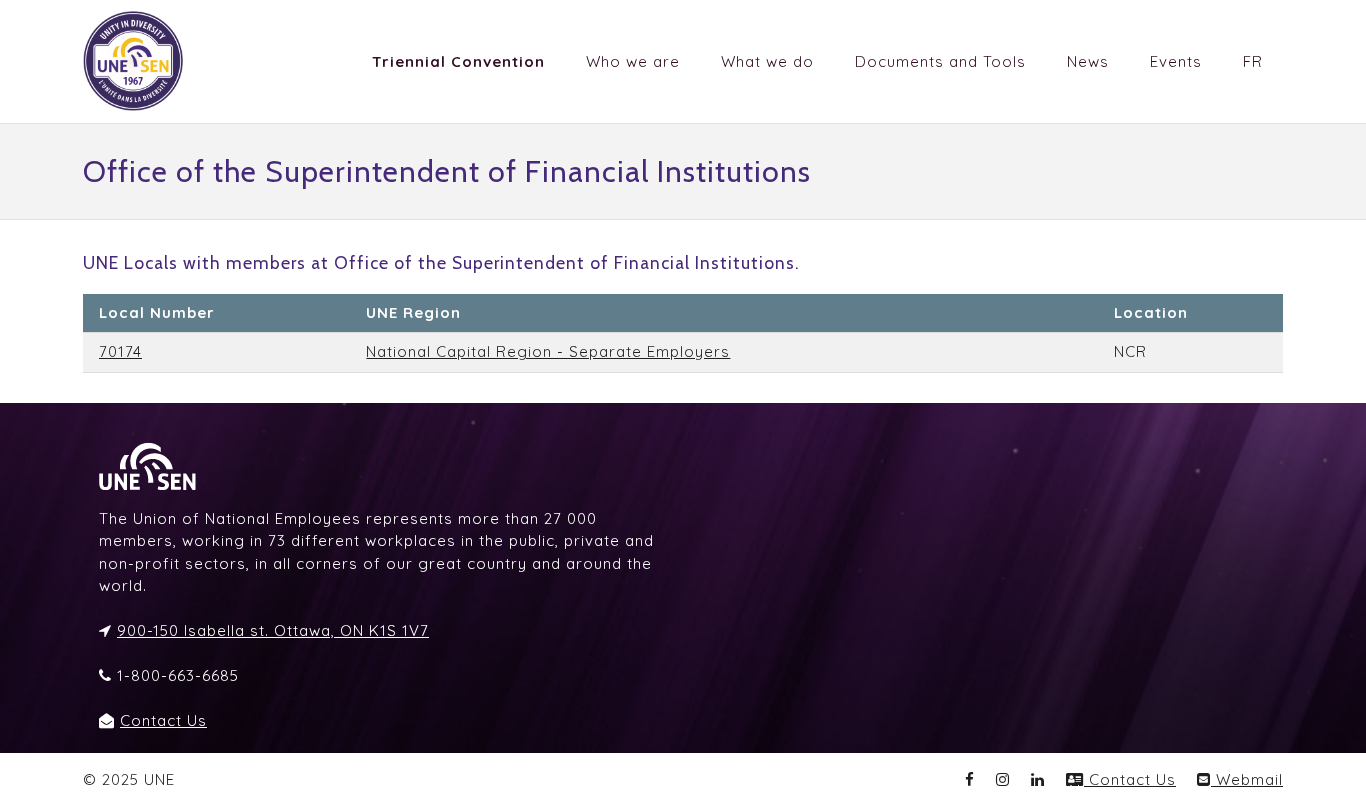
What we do (767, 61)
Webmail (1247, 779)
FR (1253, 61)
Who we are (633, 61)
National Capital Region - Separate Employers (548, 351)
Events (1176, 61)
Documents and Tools (940, 61)
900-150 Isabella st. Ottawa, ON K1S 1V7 (273, 630)
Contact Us (163, 720)
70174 (120, 351)
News (1088, 61)
